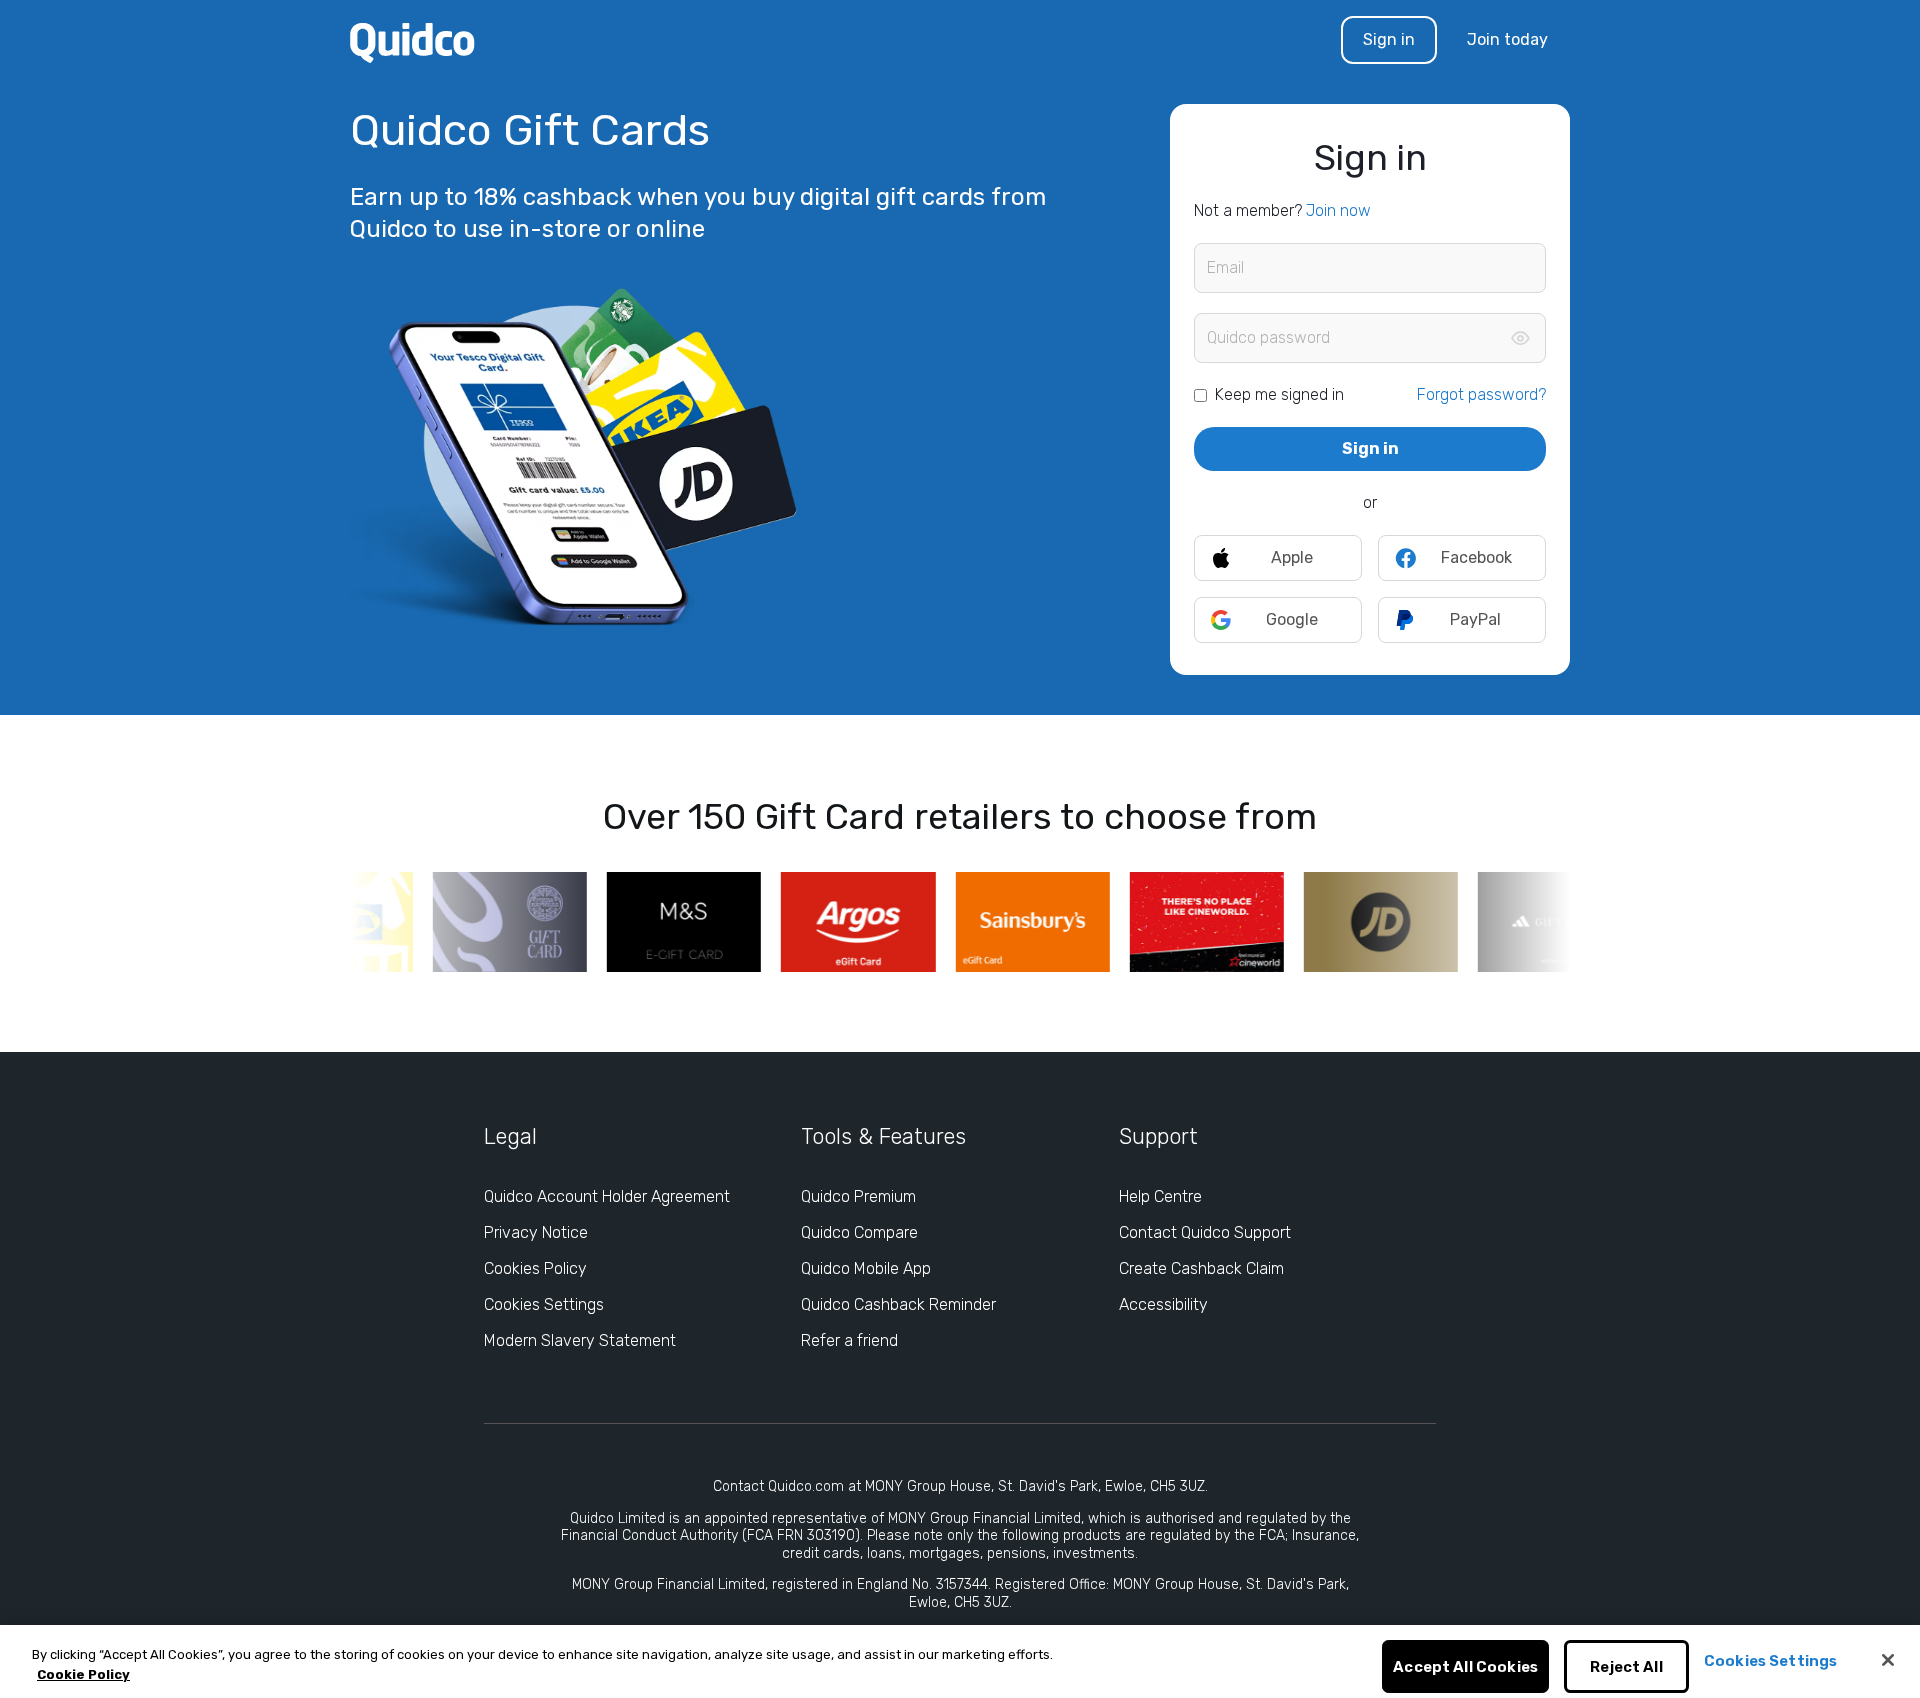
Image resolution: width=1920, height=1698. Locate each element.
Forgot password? (1481, 394)
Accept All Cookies (1465, 1667)
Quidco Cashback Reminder (898, 1304)
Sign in (1389, 39)
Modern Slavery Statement (580, 1340)
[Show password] (1520, 338)
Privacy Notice (536, 1232)
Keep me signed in (1279, 394)
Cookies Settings (544, 1304)
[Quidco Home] (412, 41)
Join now (1338, 210)
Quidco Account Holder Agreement (607, 1196)
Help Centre (1160, 1196)
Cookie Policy (83, 1674)
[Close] (1888, 1660)
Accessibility (1163, 1304)
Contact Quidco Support (1205, 1232)
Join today (1507, 39)
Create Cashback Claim (1201, 1268)
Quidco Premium (858, 1196)
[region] (960, 1661)
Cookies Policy (535, 1268)
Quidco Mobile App (866, 1268)
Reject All (1626, 1667)
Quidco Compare (859, 1232)
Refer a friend (849, 1340)
